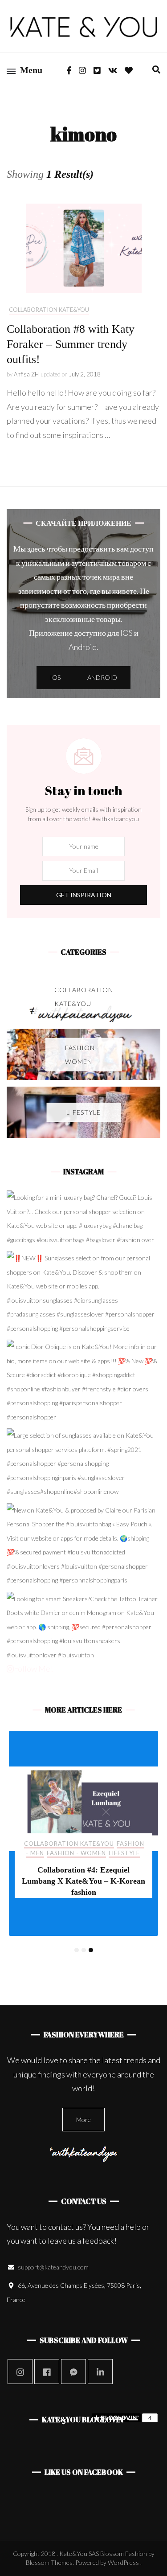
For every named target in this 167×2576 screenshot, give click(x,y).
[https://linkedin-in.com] (100, 2372)
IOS (55, 677)
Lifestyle (124, 1853)
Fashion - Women (76, 1853)
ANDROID (102, 677)
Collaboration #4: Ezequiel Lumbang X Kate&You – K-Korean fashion (83, 1881)
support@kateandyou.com (53, 2267)
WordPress (123, 2562)
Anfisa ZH (26, 374)
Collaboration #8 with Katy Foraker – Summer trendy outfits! (71, 344)
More (83, 2120)
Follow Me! (33, 1668)
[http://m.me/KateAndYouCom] (73, 2372)
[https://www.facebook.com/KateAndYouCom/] (47, 2372)
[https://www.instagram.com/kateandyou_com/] (20, 2372)
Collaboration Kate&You (49, 310)
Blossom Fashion (124, 2554)
